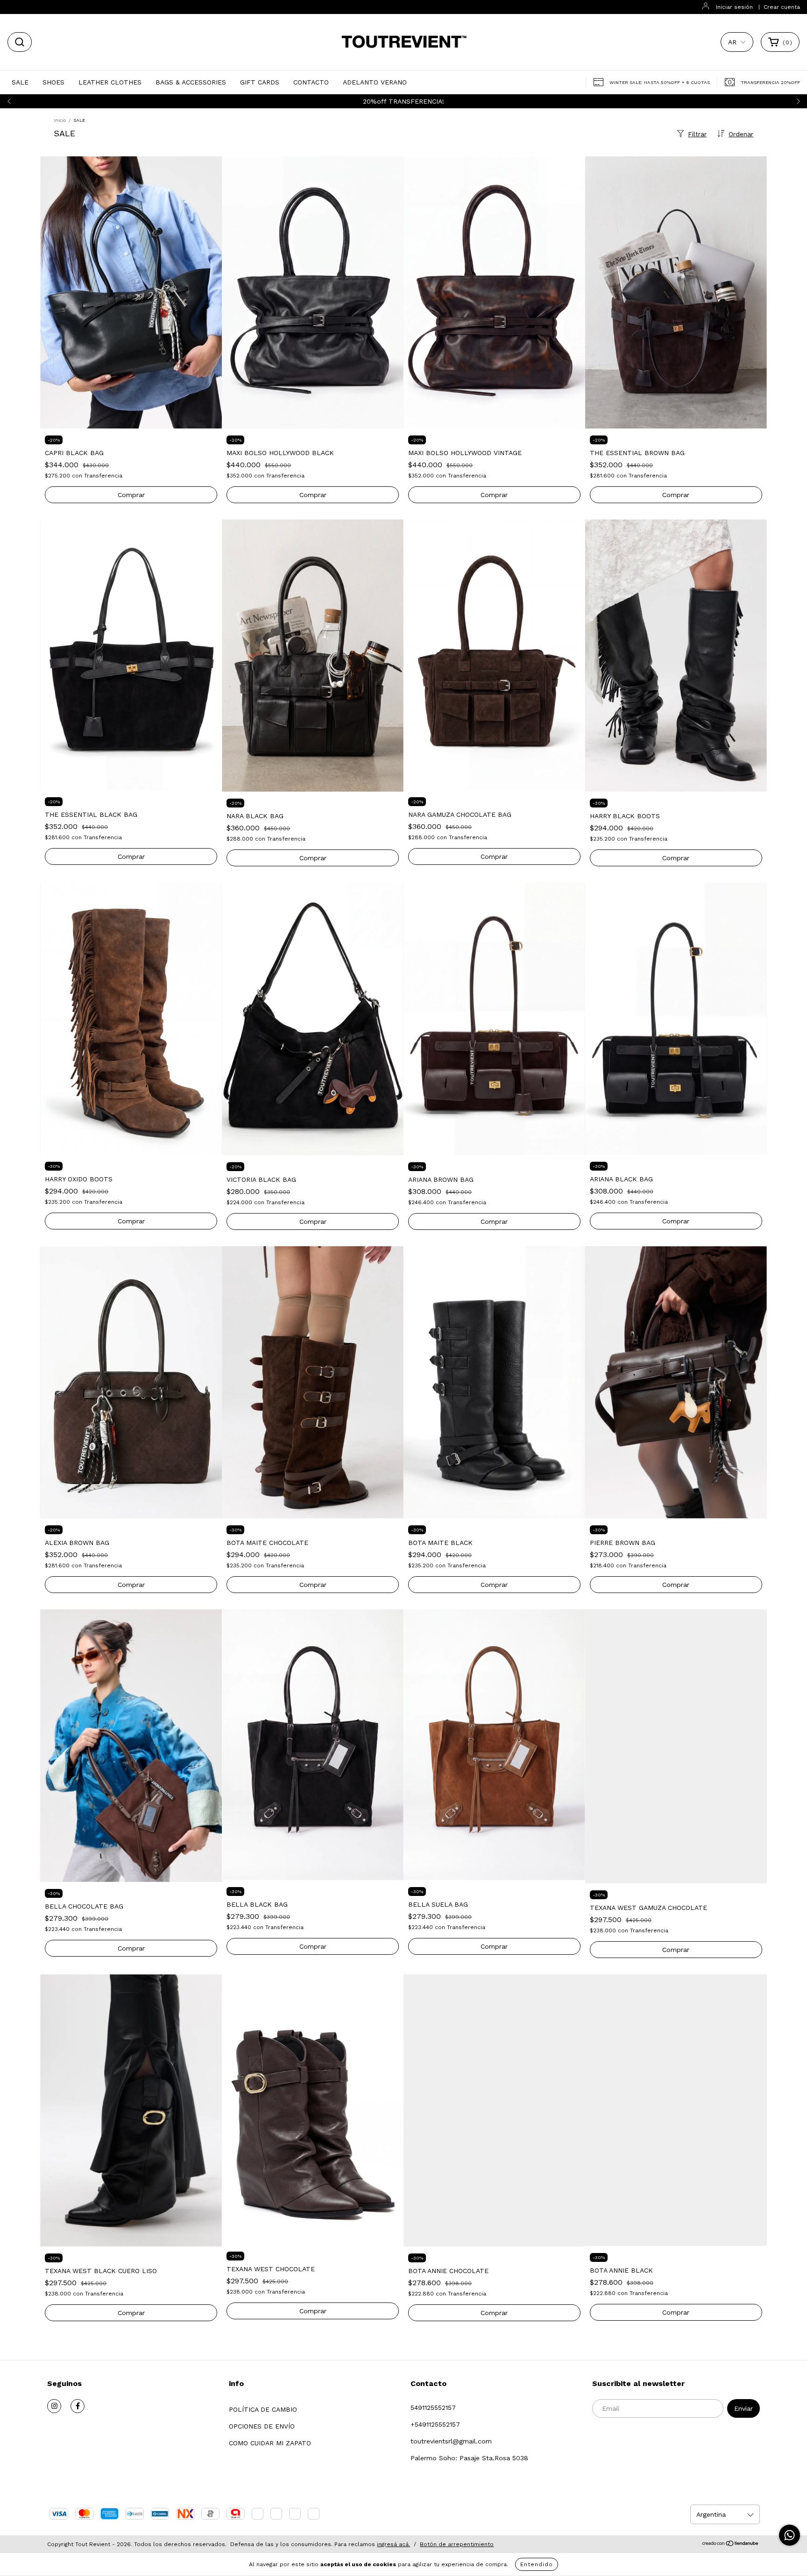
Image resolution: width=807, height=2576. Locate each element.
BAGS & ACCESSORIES (191, 82)
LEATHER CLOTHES (110, 82)
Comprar (676, 858)
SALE (20, 82)
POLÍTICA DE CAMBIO (263, 2409)
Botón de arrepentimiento (457, 2544)
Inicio (60, 120)
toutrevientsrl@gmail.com (451, 2441)
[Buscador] (20, 42)
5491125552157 (433, 2408)
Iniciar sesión (734, 7)
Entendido (537, 2564)
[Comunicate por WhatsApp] (789, 2535)
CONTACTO (311, 82)
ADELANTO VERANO (375, 82)
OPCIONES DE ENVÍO (262, 2426)
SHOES (53, 82)
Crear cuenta (782, 7)
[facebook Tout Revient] (78, 2406)
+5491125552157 (435, 2424)
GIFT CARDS (260, 82)
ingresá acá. (393, 2544)
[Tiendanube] (731, 2545)
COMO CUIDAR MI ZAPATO (270, 2443)
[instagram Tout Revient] (54, 2406)
